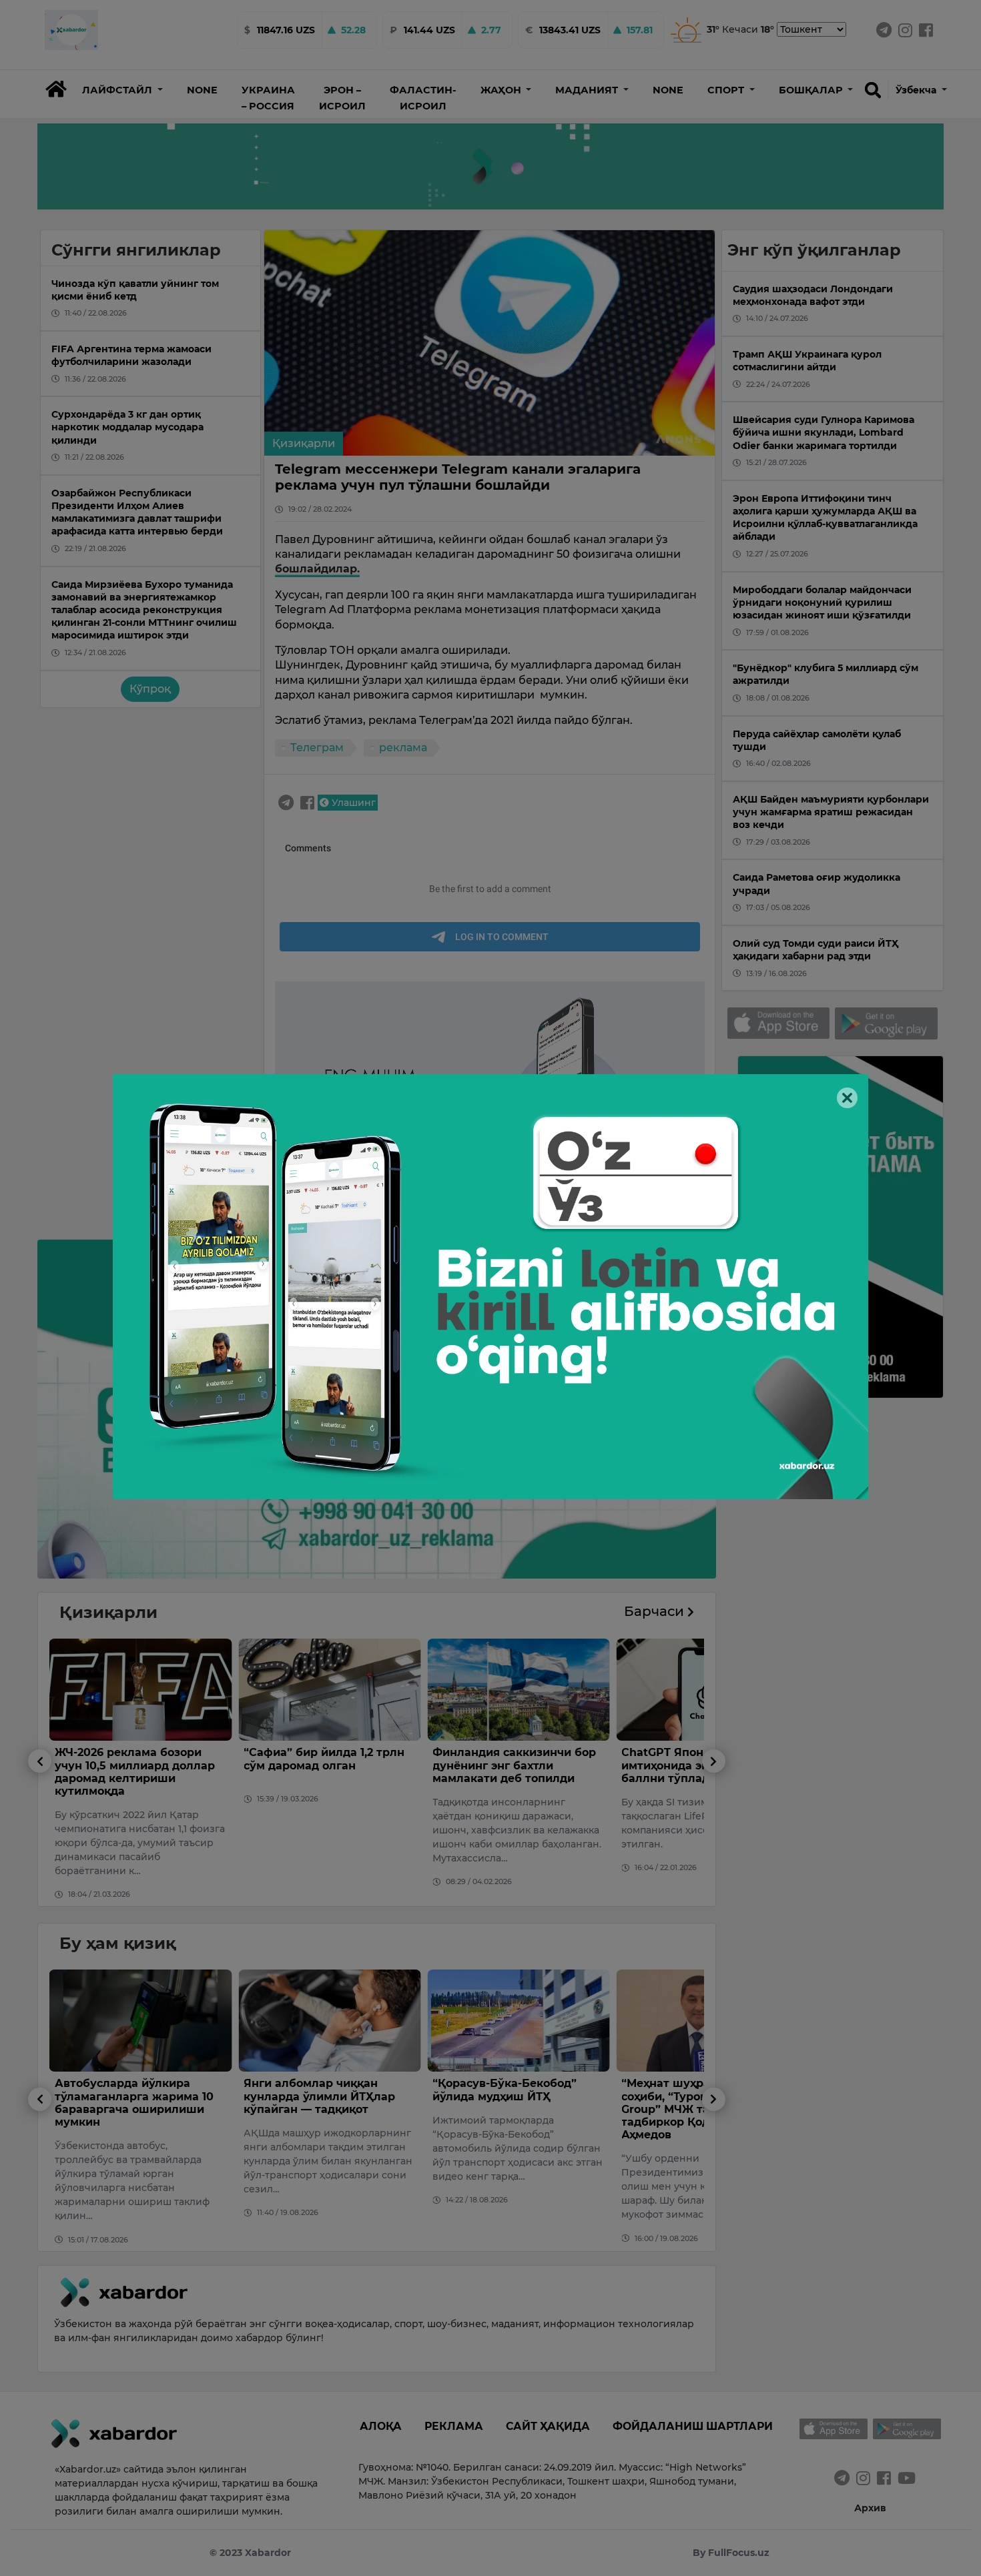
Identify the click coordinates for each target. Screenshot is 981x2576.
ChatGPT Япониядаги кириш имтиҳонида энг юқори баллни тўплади (515, 1765)
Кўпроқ (150, 689)
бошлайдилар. (317, 569)
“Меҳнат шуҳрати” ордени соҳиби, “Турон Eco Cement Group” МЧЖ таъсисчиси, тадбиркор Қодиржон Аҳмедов (511, 2109)
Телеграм (317, 748)
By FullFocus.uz (731, 2553)
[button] (122, 90)
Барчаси (656, 1611)
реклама (403, 748)
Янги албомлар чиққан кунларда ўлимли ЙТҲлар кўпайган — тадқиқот (130, 2096)
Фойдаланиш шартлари (693, 2426)
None (202, 90)
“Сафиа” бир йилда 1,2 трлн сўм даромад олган (135, 1759)
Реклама (454, 2426)
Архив (870, 2508)
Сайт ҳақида (548, 2426)
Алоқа (381, 2426)
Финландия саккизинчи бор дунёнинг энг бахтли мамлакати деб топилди (325, 1765)
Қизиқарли (304, 443)
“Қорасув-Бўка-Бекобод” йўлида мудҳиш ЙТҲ (316, 2090)
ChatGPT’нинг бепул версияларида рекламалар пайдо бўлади (700, 1765)
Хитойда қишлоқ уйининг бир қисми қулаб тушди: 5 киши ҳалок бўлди (698, 2096)
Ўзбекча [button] (917, 90)
